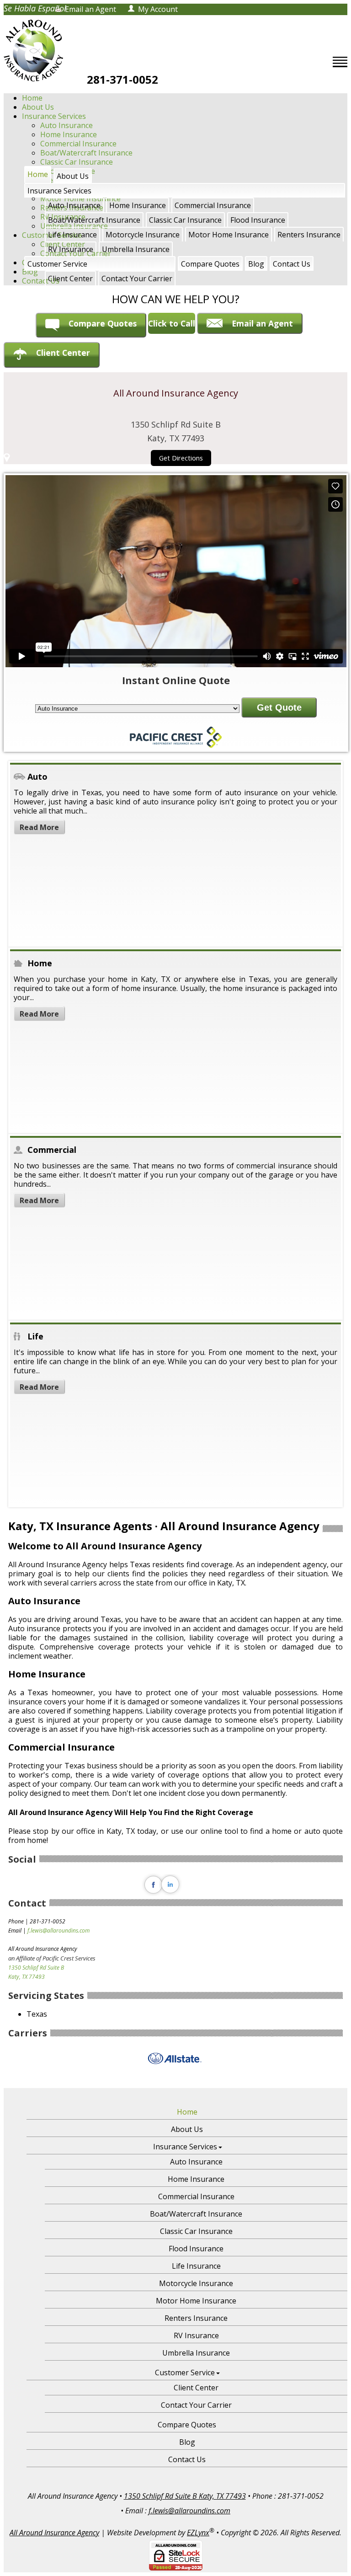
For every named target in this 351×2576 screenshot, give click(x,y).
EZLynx (198, 2533)
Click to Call (172, 323)
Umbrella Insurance (136, 249)
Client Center (70, 278)
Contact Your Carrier (137, 278)
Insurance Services (54, 116)
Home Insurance (69, 134)
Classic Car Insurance (185, 220)
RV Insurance (71, 249)
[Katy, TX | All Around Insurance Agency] (33, 51)
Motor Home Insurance (229, 235)
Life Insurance (72, 235)
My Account (158, 9)
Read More (39, 827)
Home (32, 98)
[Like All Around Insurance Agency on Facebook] (153, 1893)
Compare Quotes (210, 264)
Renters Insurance (309, 235)
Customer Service (57, 264)
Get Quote (279, 707)
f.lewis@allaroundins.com (58, 1931)
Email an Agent (90, 9)
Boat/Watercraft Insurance (86, 153)
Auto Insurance (66, 125)
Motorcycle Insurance (143, 235)
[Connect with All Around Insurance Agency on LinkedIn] (171, 1893)
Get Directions (181, 458)
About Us (38, 107)
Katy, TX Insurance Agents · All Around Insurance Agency (164, 1526)
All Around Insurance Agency (54, 2533)
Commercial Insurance (78, 144)
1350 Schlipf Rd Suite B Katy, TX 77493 (185, 2496)
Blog (256, 264)
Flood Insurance (258, 220)
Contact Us (292, 264)
